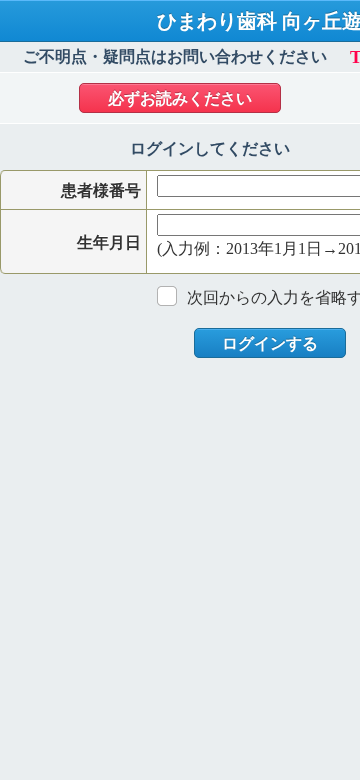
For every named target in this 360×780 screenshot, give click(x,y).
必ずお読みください (180, 98)
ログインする (270, 343)
